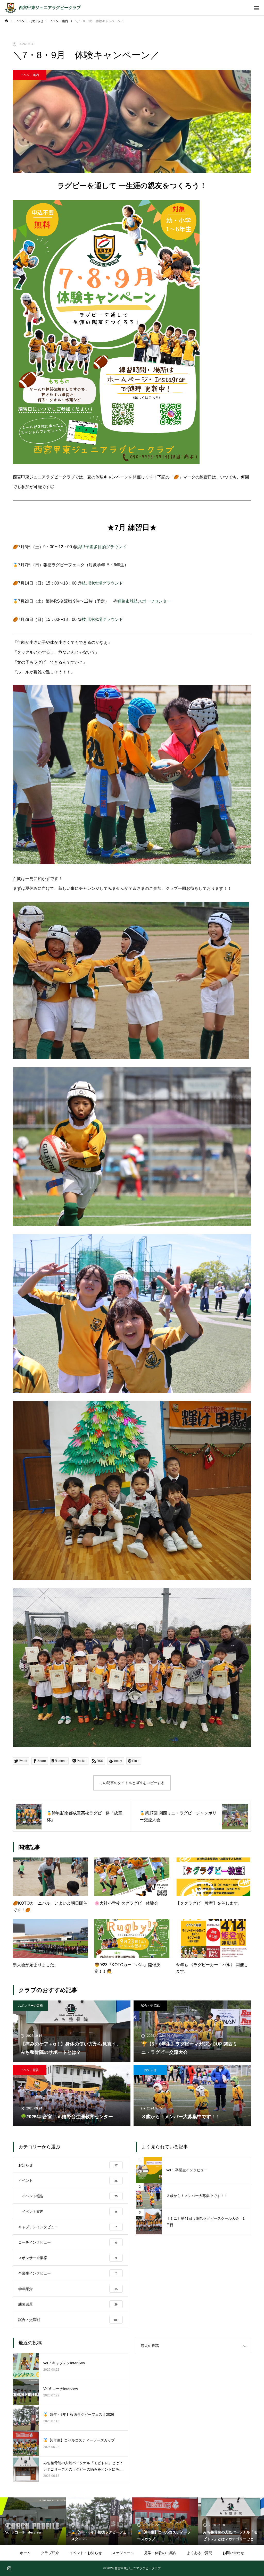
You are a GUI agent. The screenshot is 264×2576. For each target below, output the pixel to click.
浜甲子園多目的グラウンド (102, 547)
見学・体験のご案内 (160, 2553)
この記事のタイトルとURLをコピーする (132, 1783)
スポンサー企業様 (30, 2006)
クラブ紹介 (50, 2553)
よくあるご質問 (200, 2553)
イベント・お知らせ (86, 2553)
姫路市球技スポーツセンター (144, 601)
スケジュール (123, 2553)
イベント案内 (30, 75)
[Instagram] (9, 2568)
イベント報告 (30, 2070)
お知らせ (150, 2070)
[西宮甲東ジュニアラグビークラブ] (11, 8)
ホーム (25, 2553)
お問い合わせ (233, 2553)
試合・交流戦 (150, 2006)
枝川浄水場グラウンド (102, 583)
